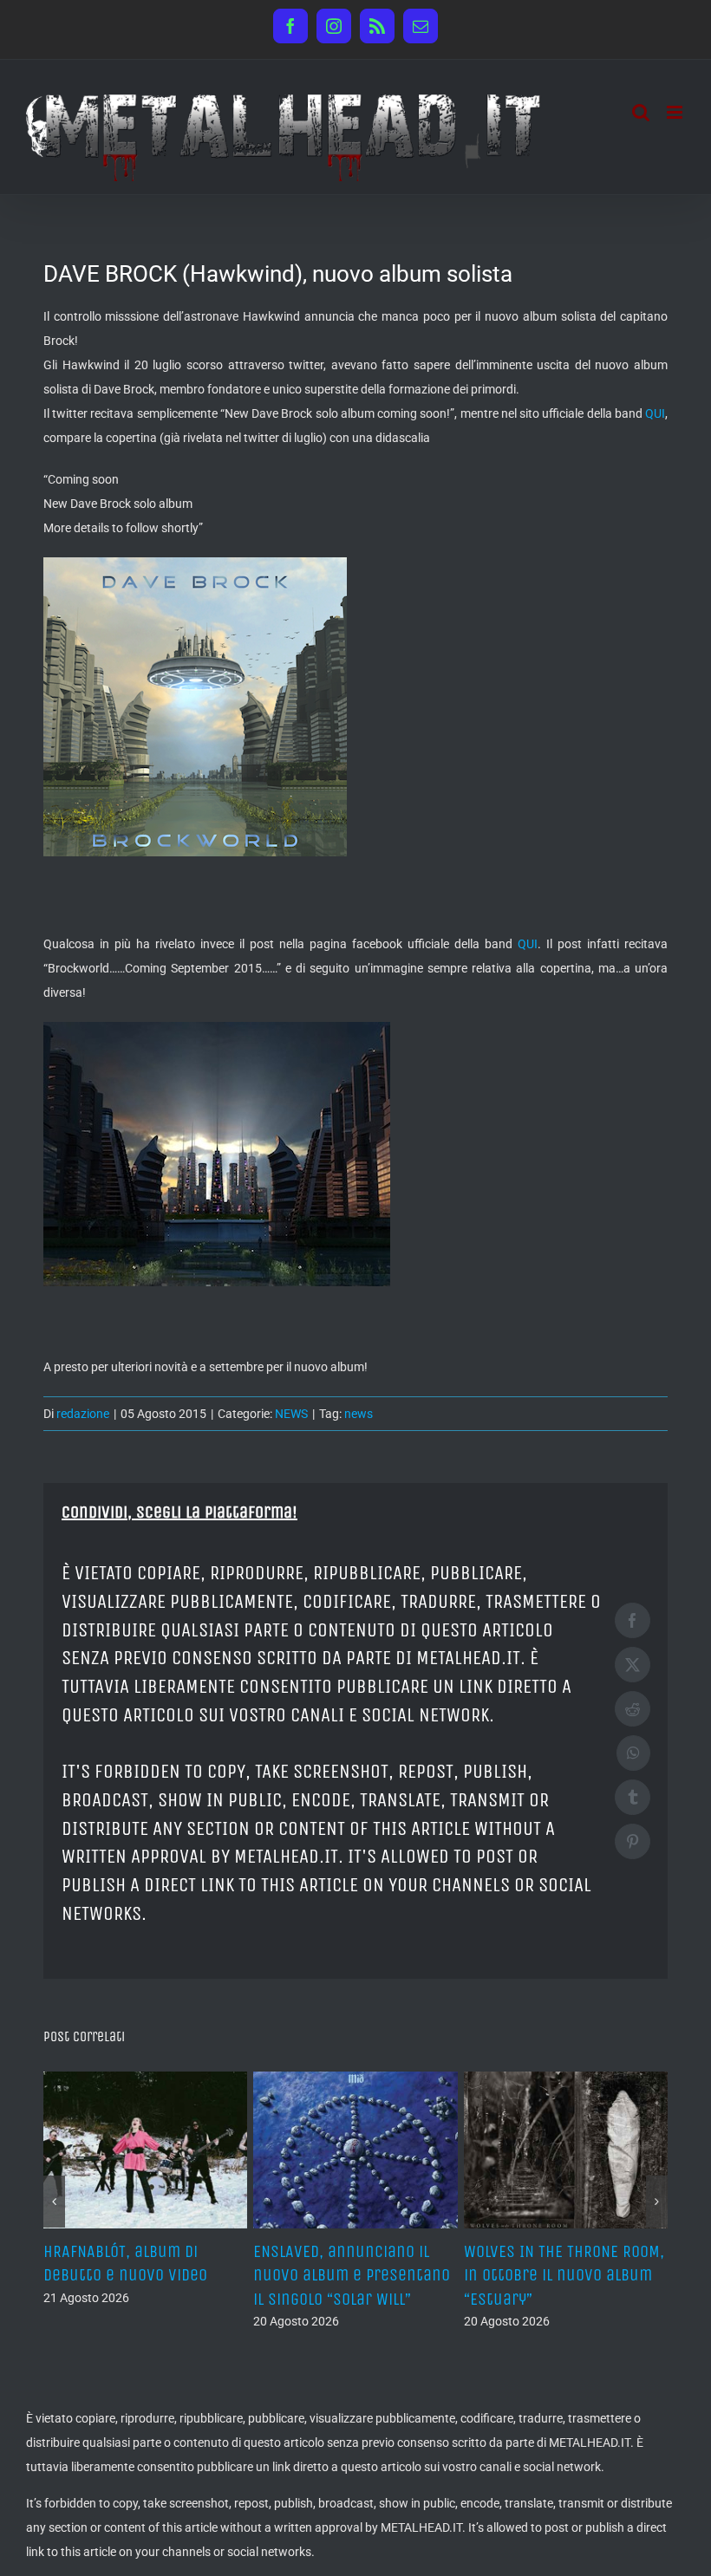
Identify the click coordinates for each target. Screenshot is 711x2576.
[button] (54, 2191)
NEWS (291, 1414)
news (359, 1414)
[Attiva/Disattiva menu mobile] (676, 112)
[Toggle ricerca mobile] (641, 112)
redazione (83, 1414)
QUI (655, 413)
